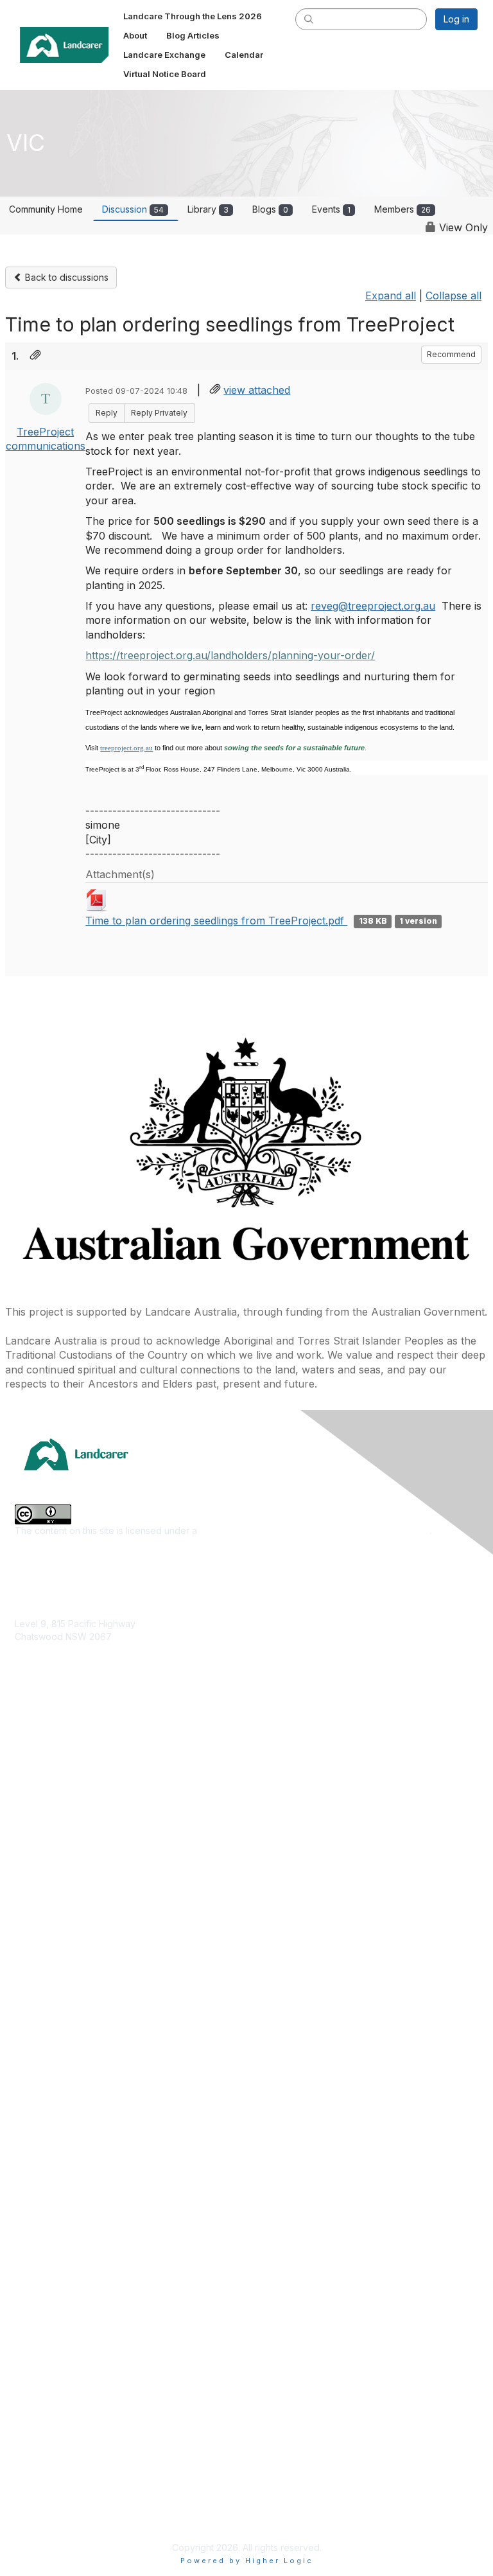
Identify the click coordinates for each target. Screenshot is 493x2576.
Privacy (30, 2497)
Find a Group (42, 2033)
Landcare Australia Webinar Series (87, 2222)
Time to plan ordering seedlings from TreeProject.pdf (216, 921)
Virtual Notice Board (57, 2382)
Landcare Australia (54, 2014)
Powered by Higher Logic (247, 2561)
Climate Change (48, 1759)
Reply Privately (159, 413)
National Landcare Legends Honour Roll (99, 2184)
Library (208, 209)
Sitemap (32, 2515)
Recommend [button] (451, 354)
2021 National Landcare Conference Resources (115, 2146)
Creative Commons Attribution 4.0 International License (315, 1531)
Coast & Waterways (56, 1778)
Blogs (270, 209)
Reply (107, 413)
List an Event (41, 2363)
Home (27, 2307)
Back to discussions (65, 277)
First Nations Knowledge (66, 1816)
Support (32, 2420)
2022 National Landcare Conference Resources (116, 2127)
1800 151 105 (40, 1662)
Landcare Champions (59, 2203)
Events (331, 209)
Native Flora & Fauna (58, 1873)
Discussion (133, 209)
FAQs (26, 2402)
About (27, 2325)
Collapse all (454, 296)
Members (402, 209)
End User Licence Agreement (77, 2477)
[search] (309, 19)
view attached (257, 390)
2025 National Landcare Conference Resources (116, 2108)
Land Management (54, 1854)
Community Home (46, 209)
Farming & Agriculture (60, 1797)
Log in (456, 19)
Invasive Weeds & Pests (65, 1835)
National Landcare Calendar (74, 2344)
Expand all (391, 296)
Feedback (36, 2439)
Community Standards (61, 2458)
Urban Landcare (49, 1892)
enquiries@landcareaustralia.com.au (91, 1674)
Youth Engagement (55, 1930)
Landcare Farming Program (72, 2165)
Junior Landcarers (53, 1911)
